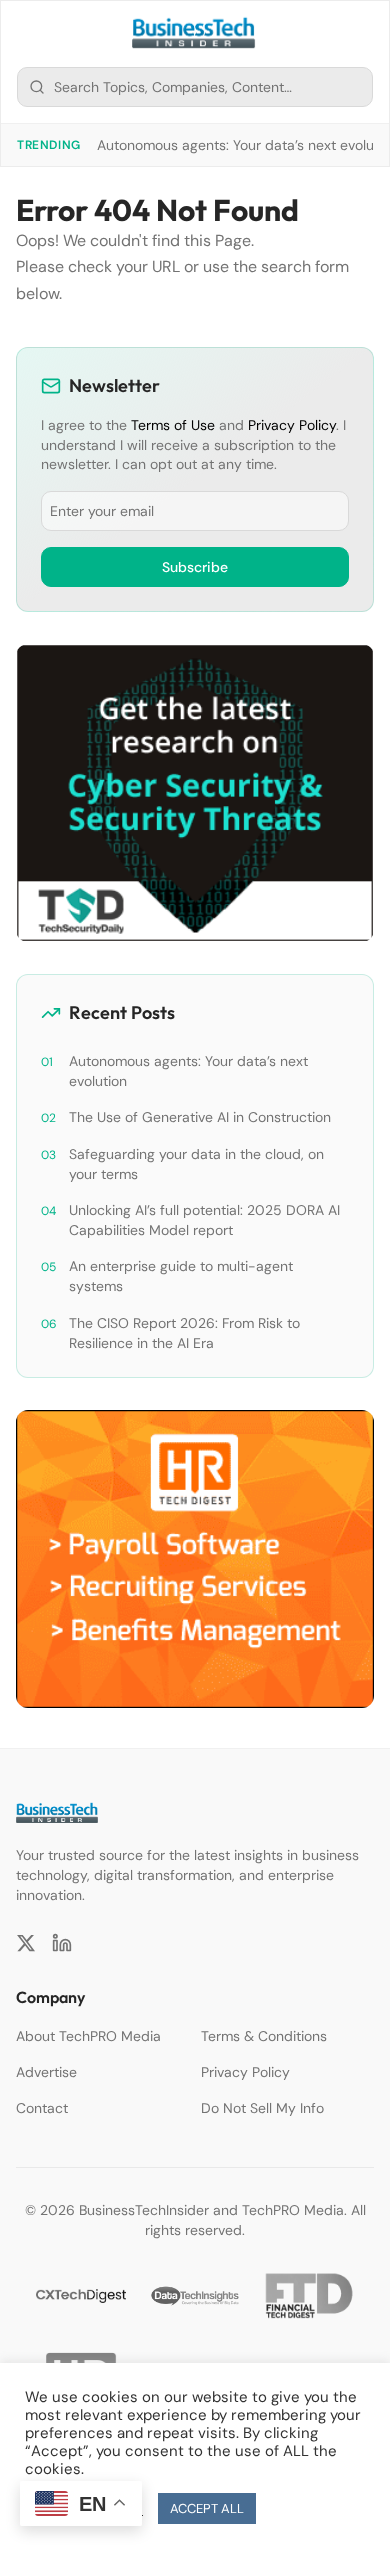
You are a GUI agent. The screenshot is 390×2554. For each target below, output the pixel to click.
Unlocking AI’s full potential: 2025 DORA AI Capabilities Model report (204, 1220)
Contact (42, 2108)
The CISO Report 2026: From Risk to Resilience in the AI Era (184, 1333)
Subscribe (195, 567)
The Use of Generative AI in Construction (200, 1117)
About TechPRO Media (88, 2036)
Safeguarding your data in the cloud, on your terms (196, 1164)
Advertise (46, 2072)
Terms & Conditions (264, 2036)
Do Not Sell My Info (262, 2108)
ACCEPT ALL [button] (207, 2508)
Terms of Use (173, 425)
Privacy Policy (292, 425)
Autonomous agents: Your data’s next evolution (188, 1071)
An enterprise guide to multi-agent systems (181, 1276)
